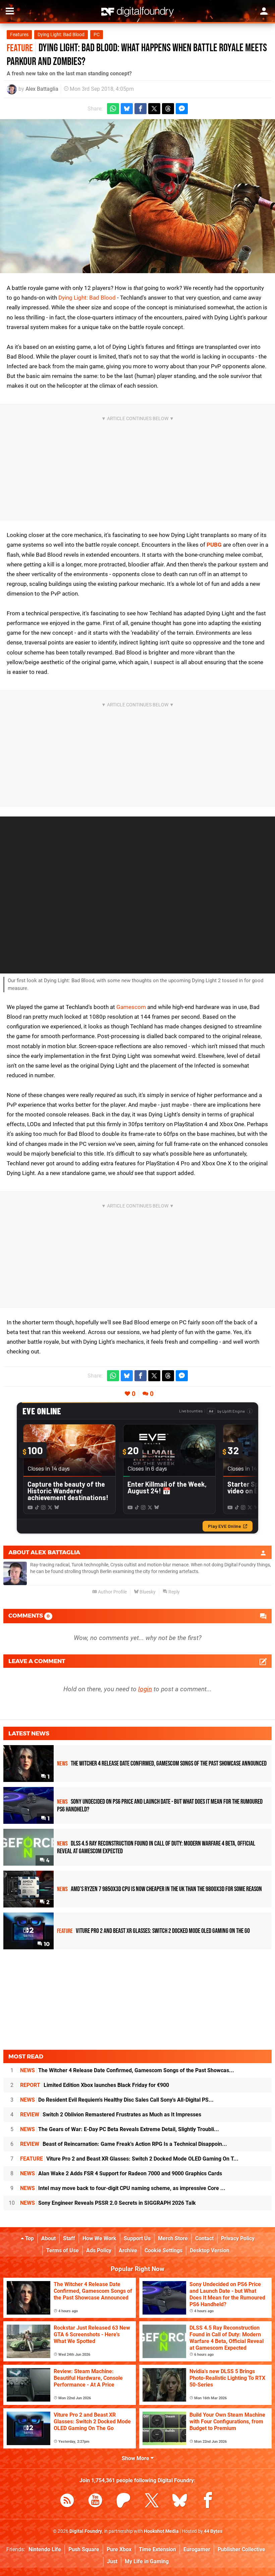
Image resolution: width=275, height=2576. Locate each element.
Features (19, 35)
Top (29, 2238)
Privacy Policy (238, 2238)
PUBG (214, 545)
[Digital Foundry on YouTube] (95, 2502)
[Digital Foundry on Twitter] (152, 2502)
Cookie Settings (163, 2250)
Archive (128, 2250)
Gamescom (131, 1007)
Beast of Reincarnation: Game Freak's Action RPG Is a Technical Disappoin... (124, 2144)
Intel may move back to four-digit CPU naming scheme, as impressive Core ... (123, 2188)
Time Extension (157, 2549)
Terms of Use (63, 2250)
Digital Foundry (86, 2531)
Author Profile (112, 1592)
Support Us (137, 2238)
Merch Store (173, 2238)
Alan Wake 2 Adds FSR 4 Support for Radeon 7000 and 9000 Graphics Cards (121, 2173)
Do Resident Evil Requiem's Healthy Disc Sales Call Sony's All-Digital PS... (117, 2100)
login (145, 1689)
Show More (136, 2458)
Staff (69, 2238)
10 (46, 1944)
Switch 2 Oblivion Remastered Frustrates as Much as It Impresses (111, 2115)
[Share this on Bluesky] (127, 109)
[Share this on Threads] (168, 109)
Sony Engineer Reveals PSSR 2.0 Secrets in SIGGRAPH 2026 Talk (108, 2203)
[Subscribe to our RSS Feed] (67, 2502)
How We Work (99, 2238)
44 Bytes (213, 2531)
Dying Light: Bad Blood (61, 35)
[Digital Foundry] (137, 12)
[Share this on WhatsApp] (113, 109)
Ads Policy (99, 2250)
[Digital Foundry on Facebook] (208, 2502)
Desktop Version (210, 2250)
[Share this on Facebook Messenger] (182, 109)
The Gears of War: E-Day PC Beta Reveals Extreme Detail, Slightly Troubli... (120, 2129)
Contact (204, 2238)
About (48, 2238)
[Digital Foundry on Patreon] (123, 2502)
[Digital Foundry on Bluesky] (180, 2502)
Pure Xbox (119, 2549)
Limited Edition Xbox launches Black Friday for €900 (95, 2085)
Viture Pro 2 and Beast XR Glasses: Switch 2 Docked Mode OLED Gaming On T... (129, 2159)
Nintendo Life (45, 2549)
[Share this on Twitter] (154, 109)
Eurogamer (197, 2549)
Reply (174, 1592)
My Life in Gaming (147, 2561)
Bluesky (147, 1592)
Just (112, 2561)
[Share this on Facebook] (141, 109)
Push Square (84, 2549)
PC (97, 35)
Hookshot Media (161, 2531)
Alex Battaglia (42, 89)
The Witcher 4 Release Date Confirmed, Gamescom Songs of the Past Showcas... (127, 2070)
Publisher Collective (241, 2549)
